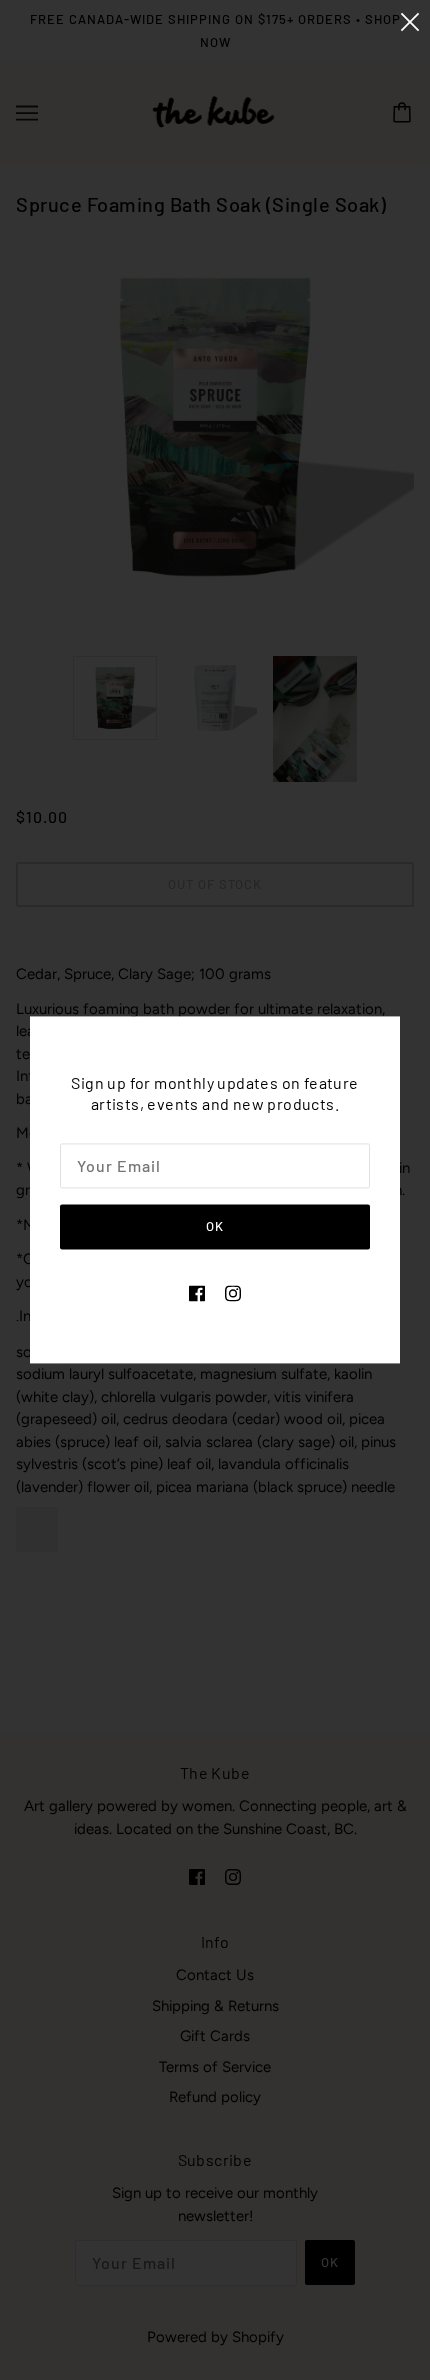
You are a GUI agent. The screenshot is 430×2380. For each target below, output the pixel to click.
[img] (197, 1292)
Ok (215, 1226)
